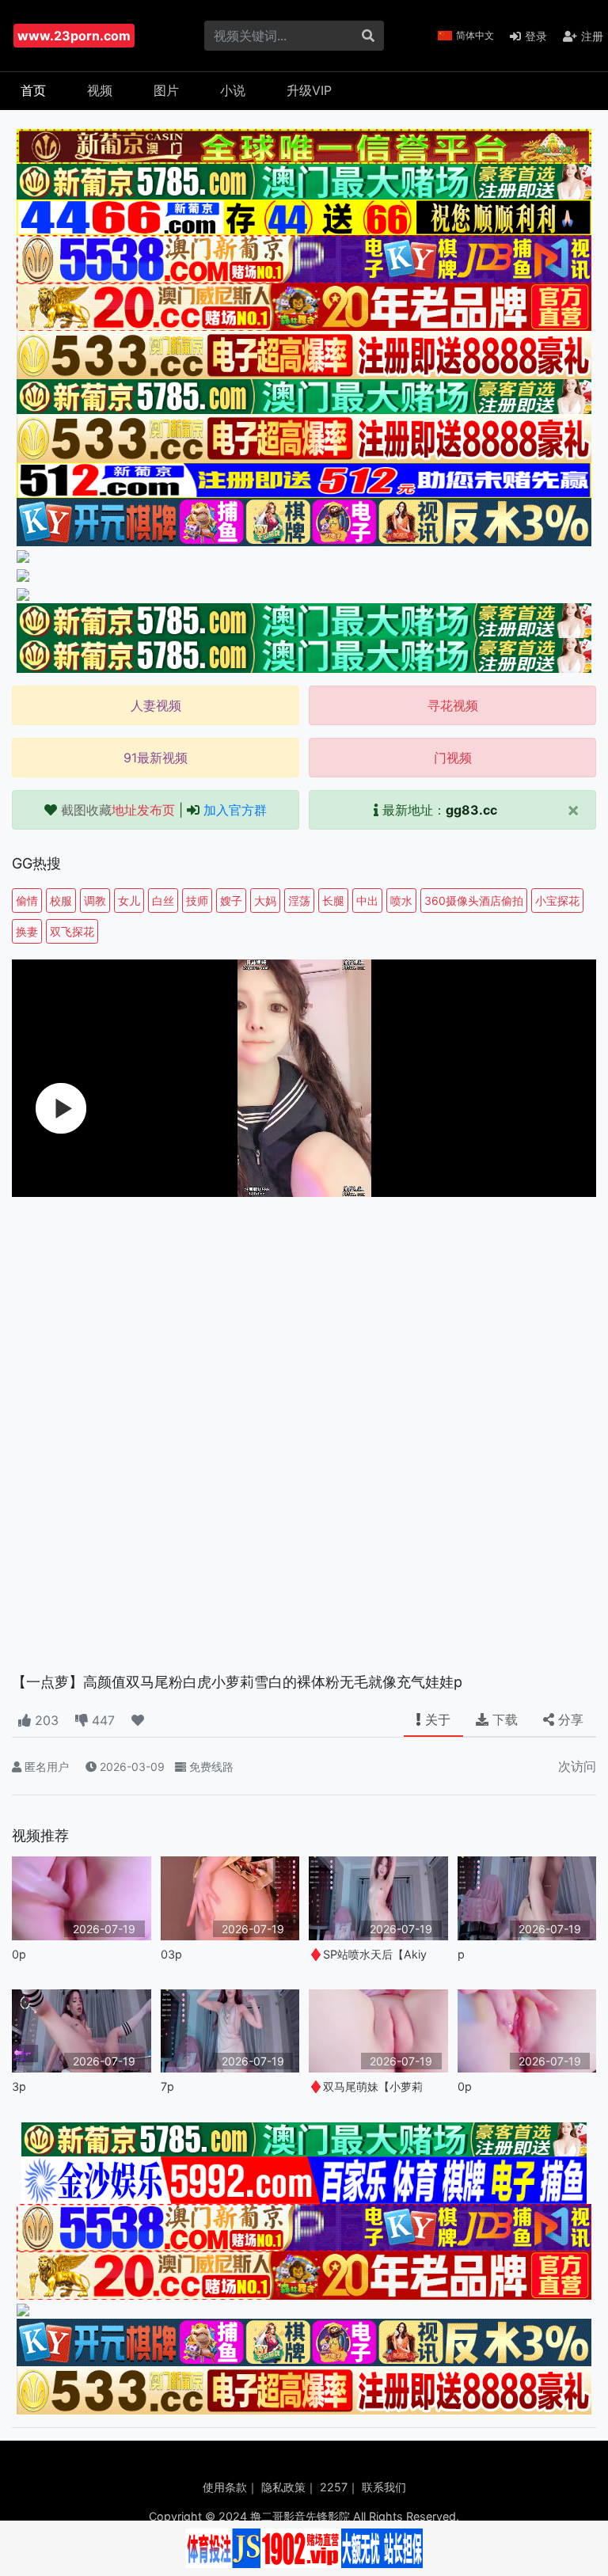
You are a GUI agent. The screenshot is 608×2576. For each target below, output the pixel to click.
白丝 (163, 900)
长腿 (333, 900)
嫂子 (231, 900)
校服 (61, 900)
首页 (33, 90)
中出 (367, 900)
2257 (334, 2487)
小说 (233, 90)
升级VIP (309, 90)
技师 (197, 900)
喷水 (401, 900)
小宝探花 (557, 900)
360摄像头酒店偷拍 (474, 900)
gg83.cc (471, 810)
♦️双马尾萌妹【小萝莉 (366, 2086)
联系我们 (384, 2487)
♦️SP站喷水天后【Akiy (368, 1954)
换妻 (27, 931)
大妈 (265, 900)
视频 (100, 90)
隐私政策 (283, 2487)
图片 (166, 90)
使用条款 (225, 2487)
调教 (95, 900)
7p (167, 2086)
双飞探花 (72, 931)
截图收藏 (118, 810)
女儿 (129, 900)
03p (171, 1954)
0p (19, 1954)
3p (19, 2086)
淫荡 (299, 900)
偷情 (27, 900)
